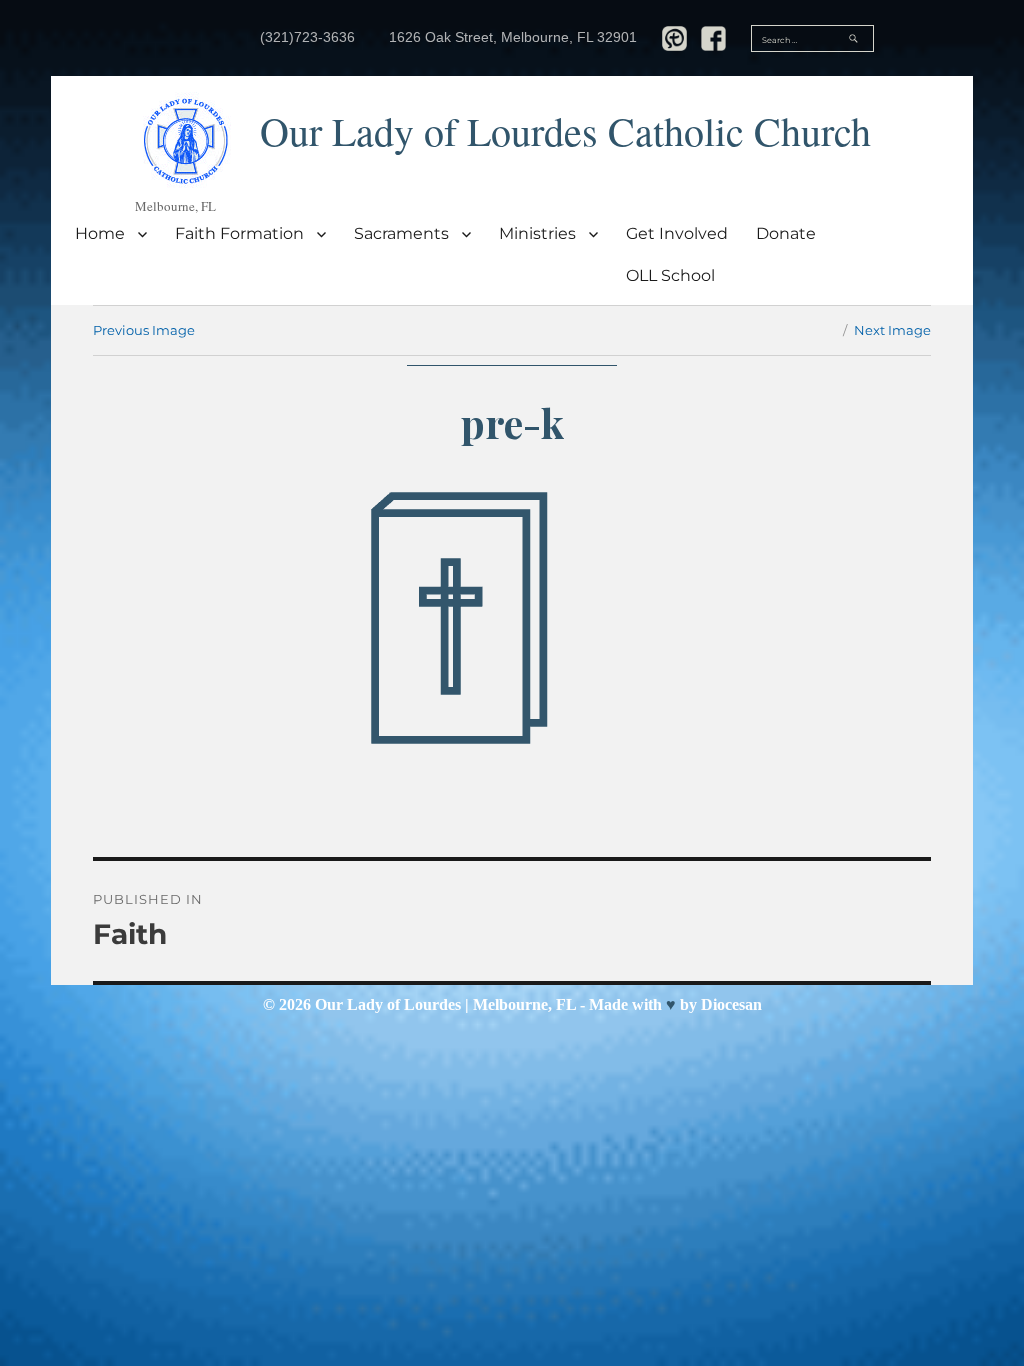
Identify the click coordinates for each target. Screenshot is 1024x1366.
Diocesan (731, 1004)
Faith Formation (239, 233)
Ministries (537, 233)
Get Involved (677, 233)
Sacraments (401, 233)
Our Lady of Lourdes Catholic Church (565, 130)
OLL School (670, 275)
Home (100, 233)
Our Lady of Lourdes (388, 1004)
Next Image (892, 330)
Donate (786, 233)
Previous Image (144, 330)
